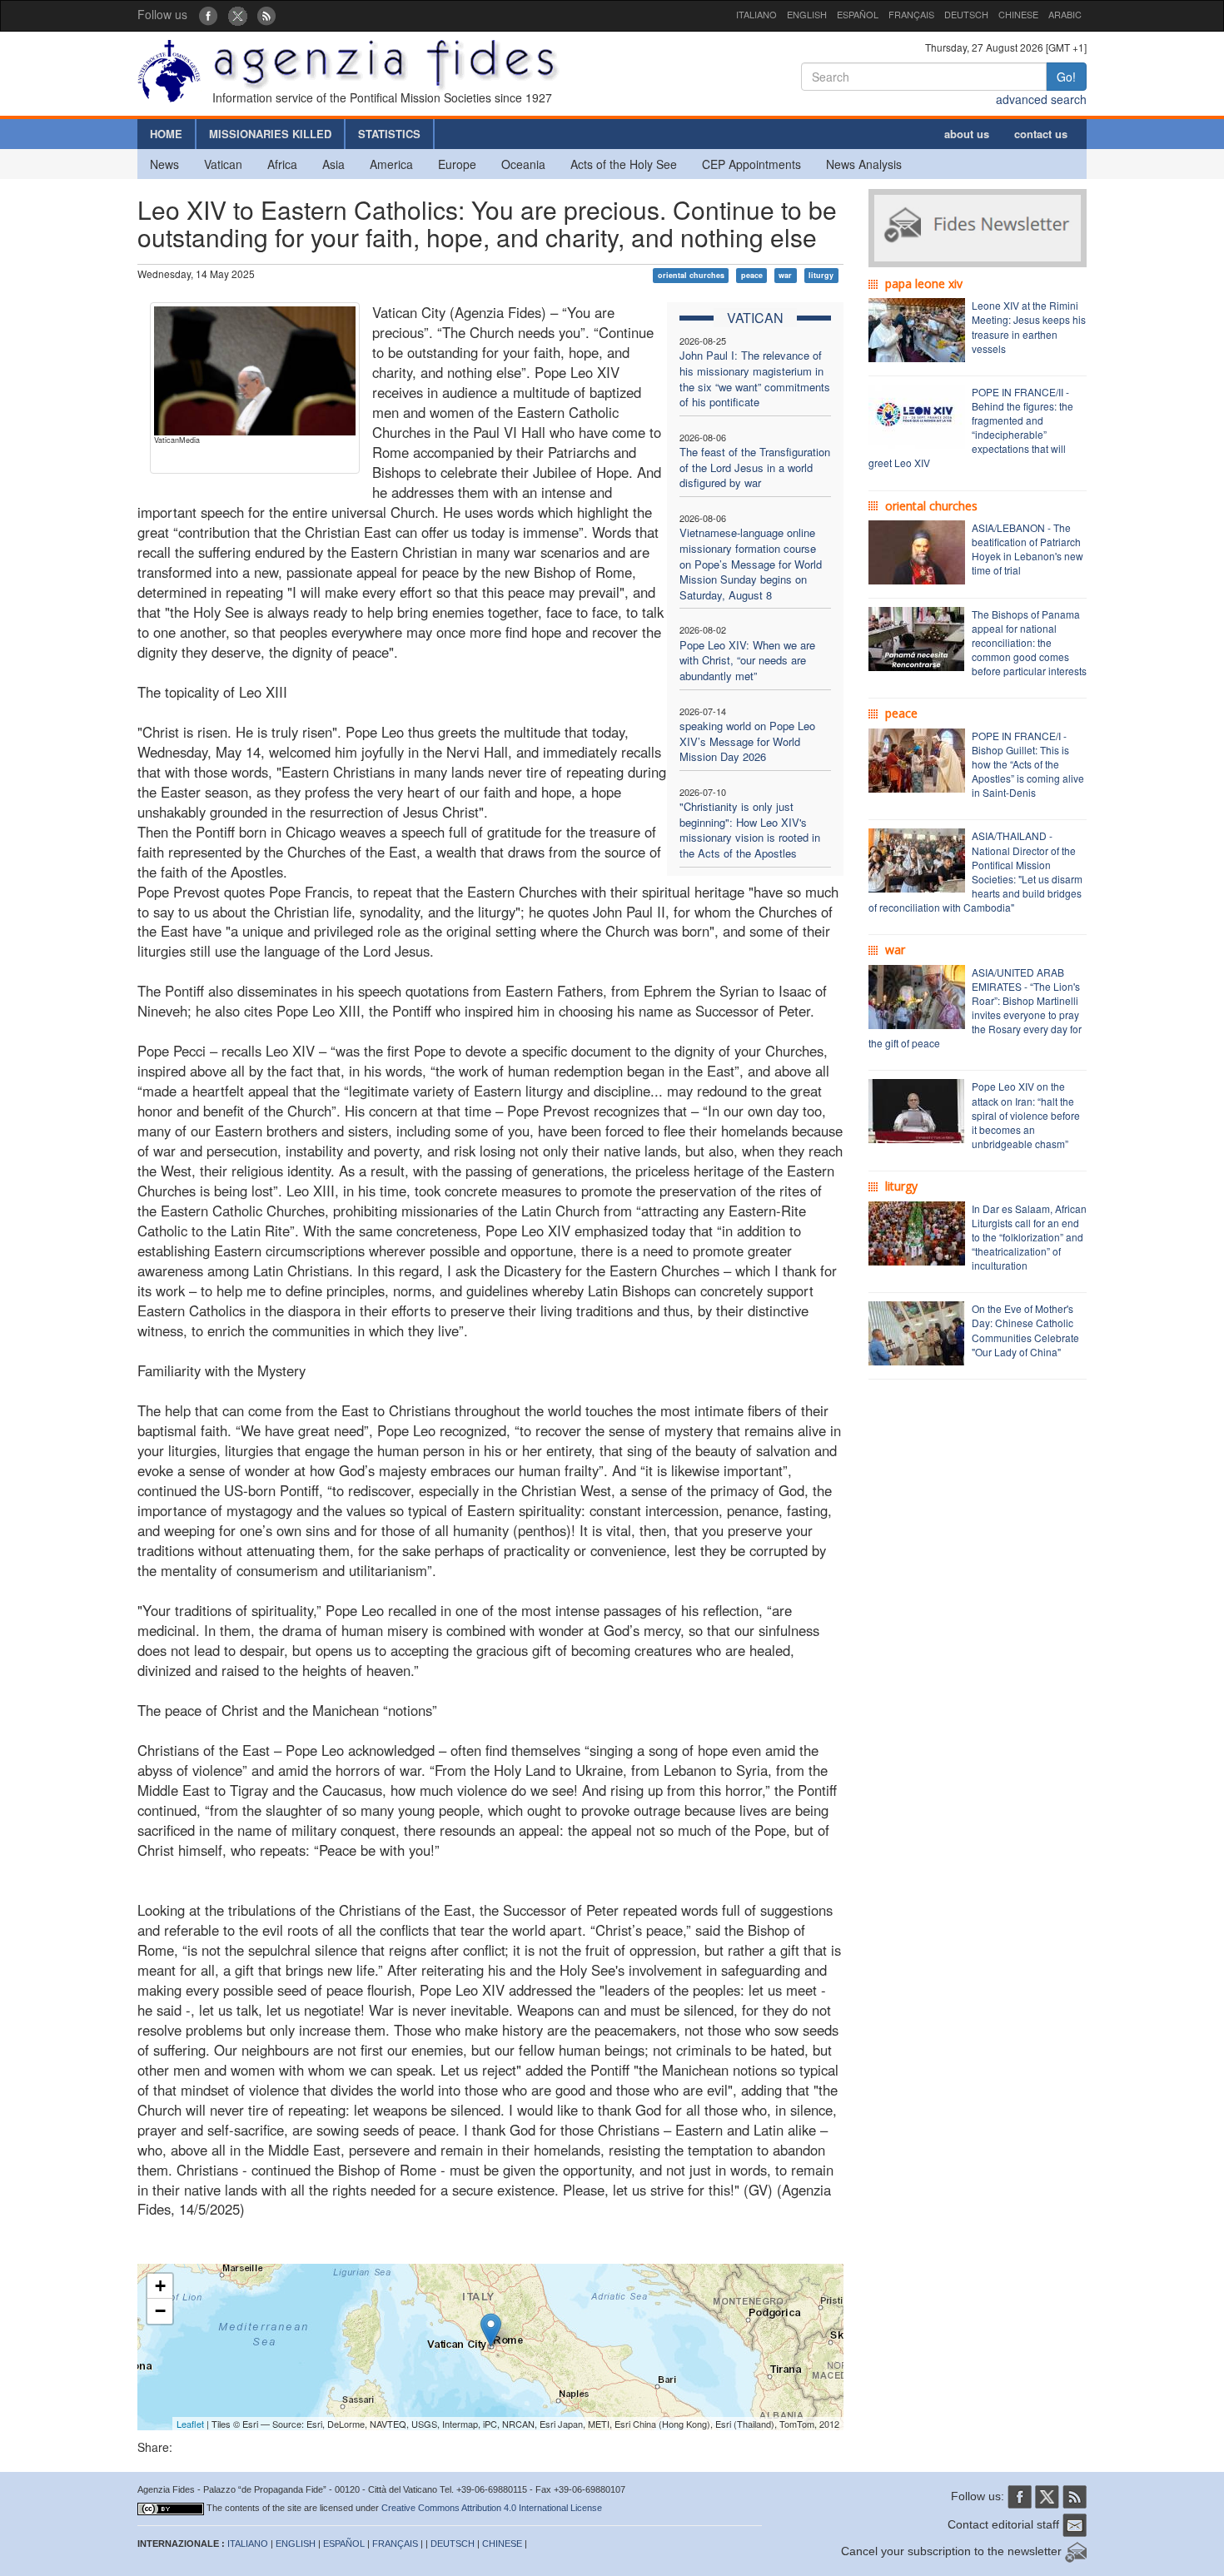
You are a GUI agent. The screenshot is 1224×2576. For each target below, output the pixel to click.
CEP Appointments (751, 164)
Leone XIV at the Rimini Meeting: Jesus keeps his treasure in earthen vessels (1029, 326)
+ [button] (160, 2286)
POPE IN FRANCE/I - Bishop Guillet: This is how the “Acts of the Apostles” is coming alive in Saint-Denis (1028, 764)
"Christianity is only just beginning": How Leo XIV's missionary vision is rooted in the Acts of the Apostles (750, 830)
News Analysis (864, 164)
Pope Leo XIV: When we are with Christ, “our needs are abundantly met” (747, 660)
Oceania (523, 164)
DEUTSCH (966, 14)
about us (967, 134)
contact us (1041, 134)
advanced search (1041, 99)
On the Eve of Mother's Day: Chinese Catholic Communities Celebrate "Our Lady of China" (1025, 1330)
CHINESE (1018, 14)
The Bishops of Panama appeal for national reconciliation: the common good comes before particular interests (1029, 643)
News (164, 164)
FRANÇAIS (911, 14)
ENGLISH (807, 14)
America (391, 164)
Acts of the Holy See (624, 164)
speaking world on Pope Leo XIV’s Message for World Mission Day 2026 (747, 741)
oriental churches (691, 275)
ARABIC (1065, 14)
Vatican (223, 164)
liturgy (821, 275)
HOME (166, 134)
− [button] (160, 2311)
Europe (457, 164)
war (785, 275)
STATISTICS (389, 134)
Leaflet (190, 2424)
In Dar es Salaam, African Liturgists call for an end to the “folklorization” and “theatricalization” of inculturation (1029, 1237)
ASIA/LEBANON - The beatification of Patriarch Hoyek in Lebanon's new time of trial (1027, 549)
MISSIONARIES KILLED (270, 134)
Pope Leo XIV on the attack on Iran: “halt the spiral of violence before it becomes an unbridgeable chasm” (1026, 1115)
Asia (333, 164)
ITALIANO (756, 14)
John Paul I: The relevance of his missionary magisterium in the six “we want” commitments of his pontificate (755, 378)
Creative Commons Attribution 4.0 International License (492, 2508)
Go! (1066, 77)
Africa (282, 164)
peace (752, 275)
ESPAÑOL (858, 14)
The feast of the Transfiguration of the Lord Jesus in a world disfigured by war (755, 467)
